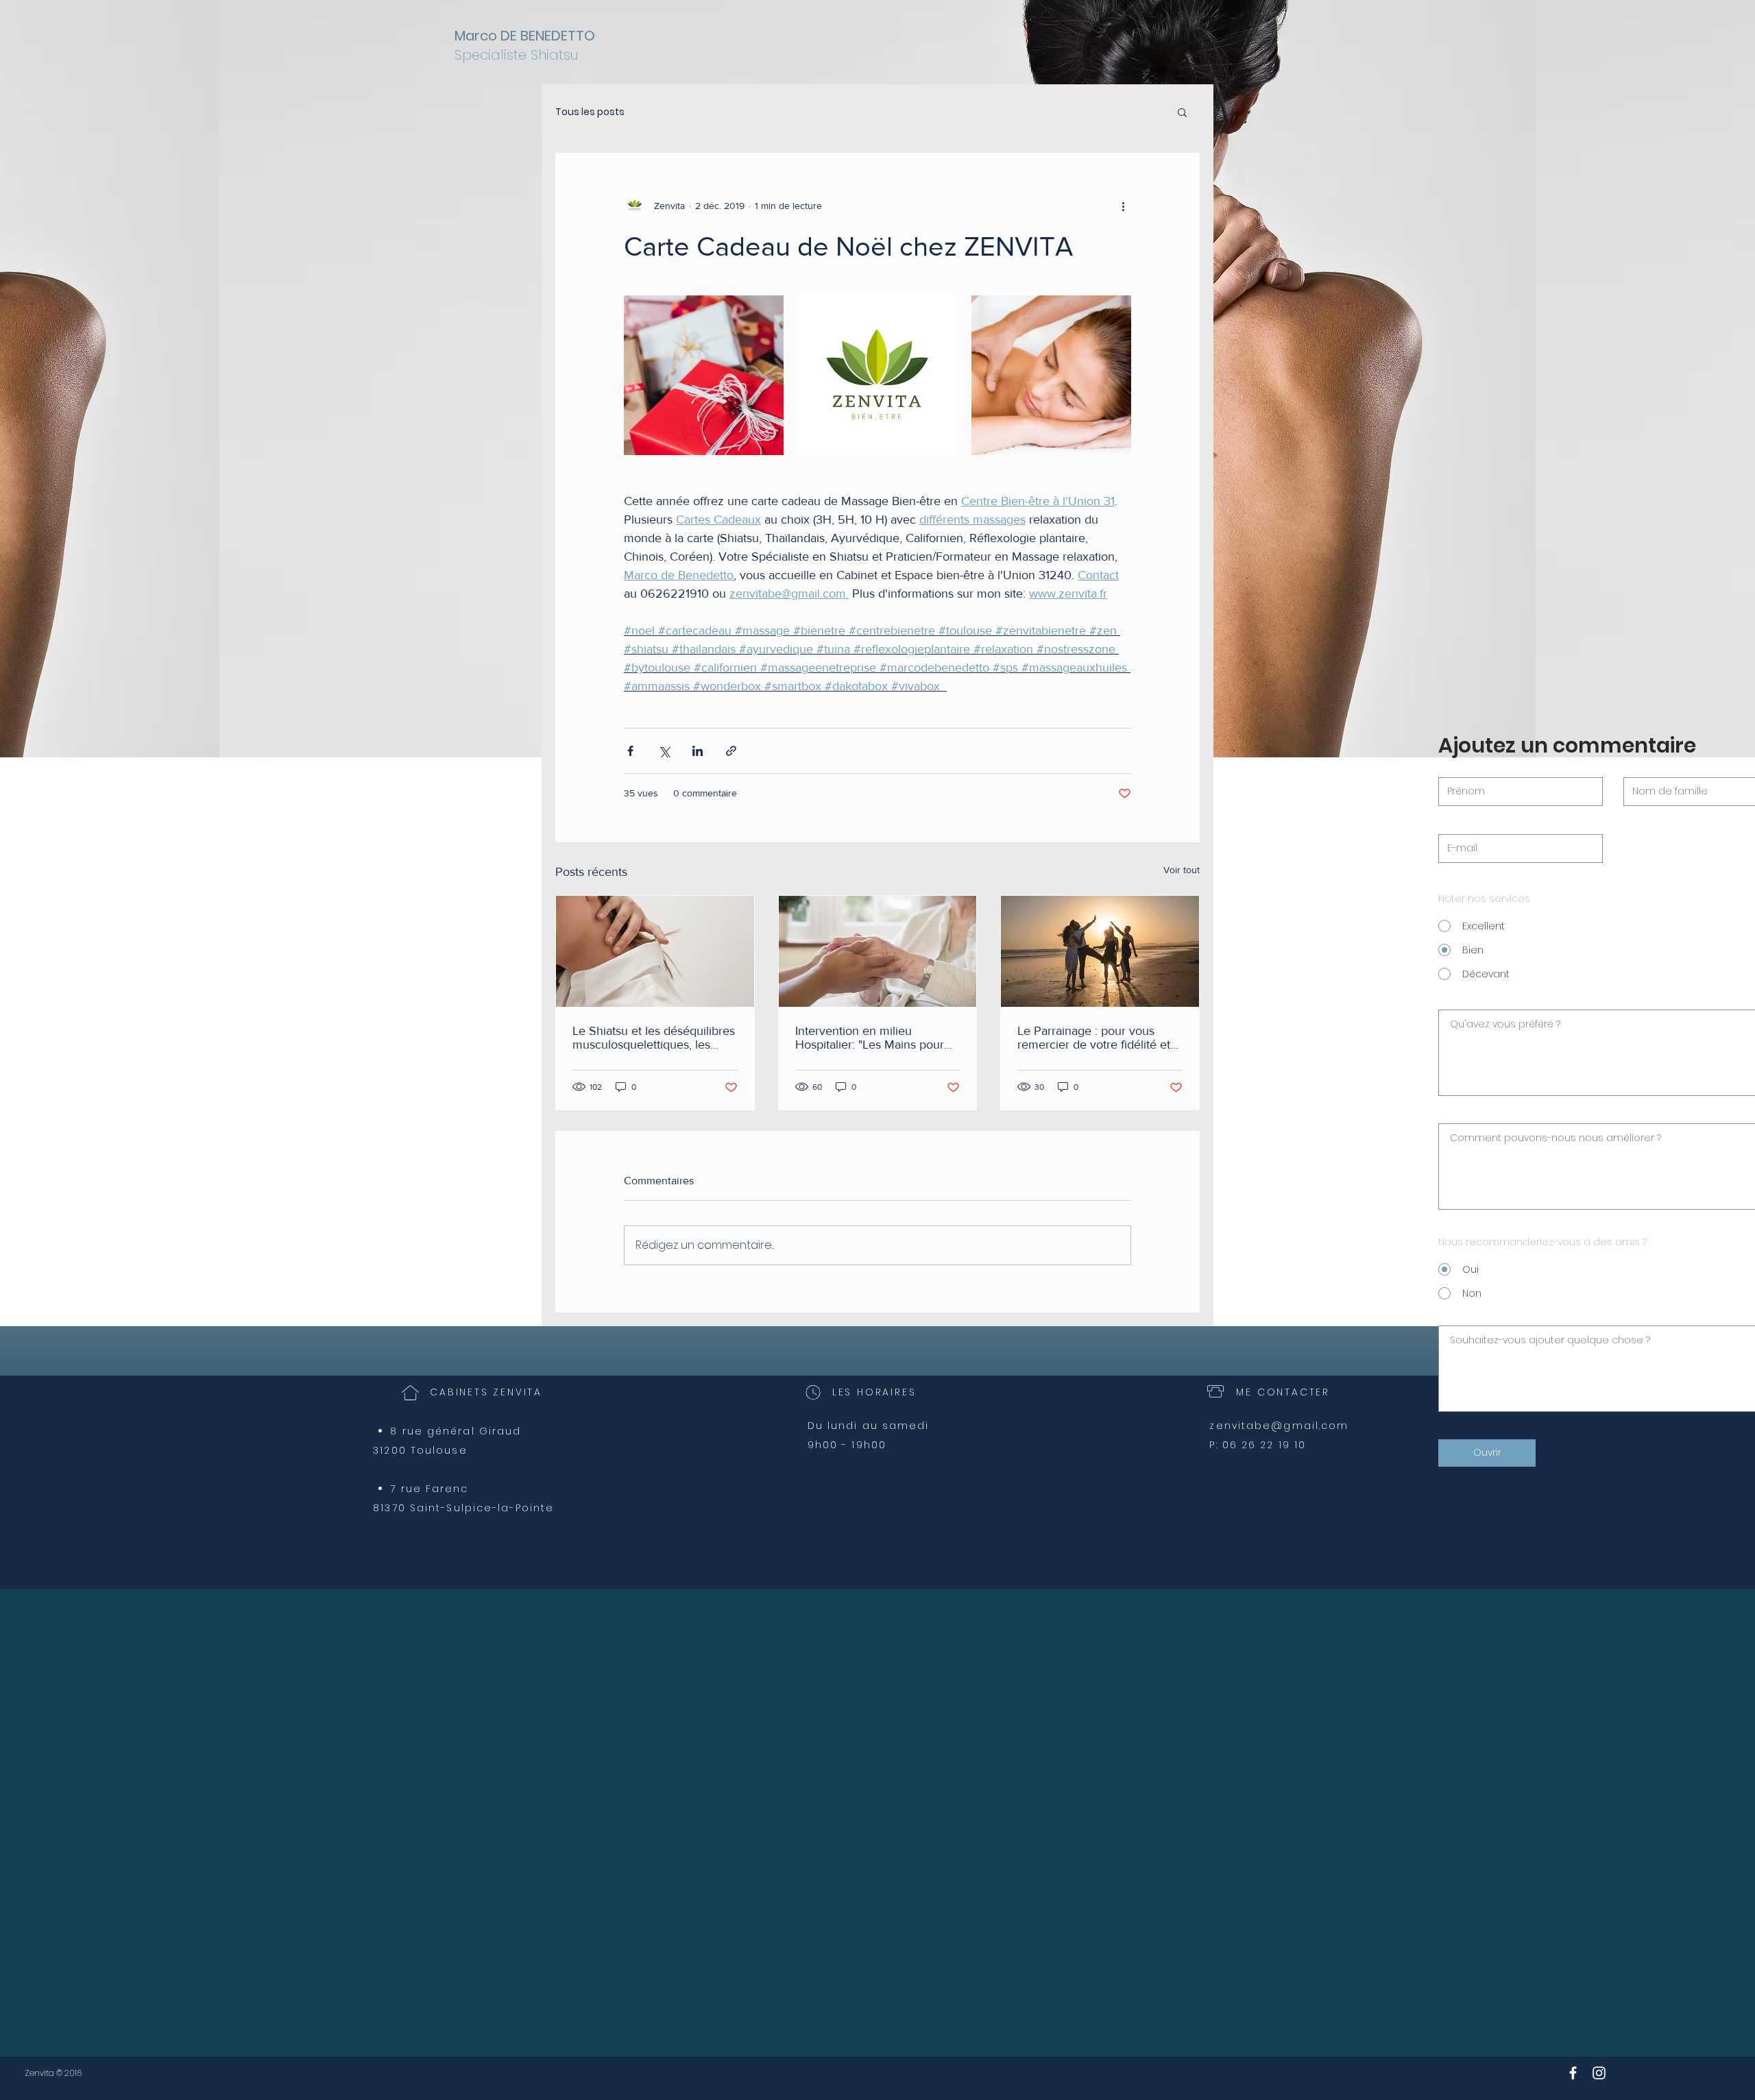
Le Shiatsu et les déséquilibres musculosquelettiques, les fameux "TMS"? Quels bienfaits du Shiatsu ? (655, 1038)
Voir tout (1182, 870)
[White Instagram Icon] (1599, 2073)
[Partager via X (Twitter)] (664, 751)
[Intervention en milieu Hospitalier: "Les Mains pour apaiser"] (878, 951)
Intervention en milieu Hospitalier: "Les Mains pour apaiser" (870, 1038)
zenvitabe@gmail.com (1279, 1426)
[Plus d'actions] (1123, 206)
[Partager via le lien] (731, 751)
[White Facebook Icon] (1573, 2073)
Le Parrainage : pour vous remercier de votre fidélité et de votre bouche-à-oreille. (1094, 1038)
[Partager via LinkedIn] (698, 751)
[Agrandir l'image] (704, 375)
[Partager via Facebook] (630, 751)
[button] (1182, 112)
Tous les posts (590, 112)
